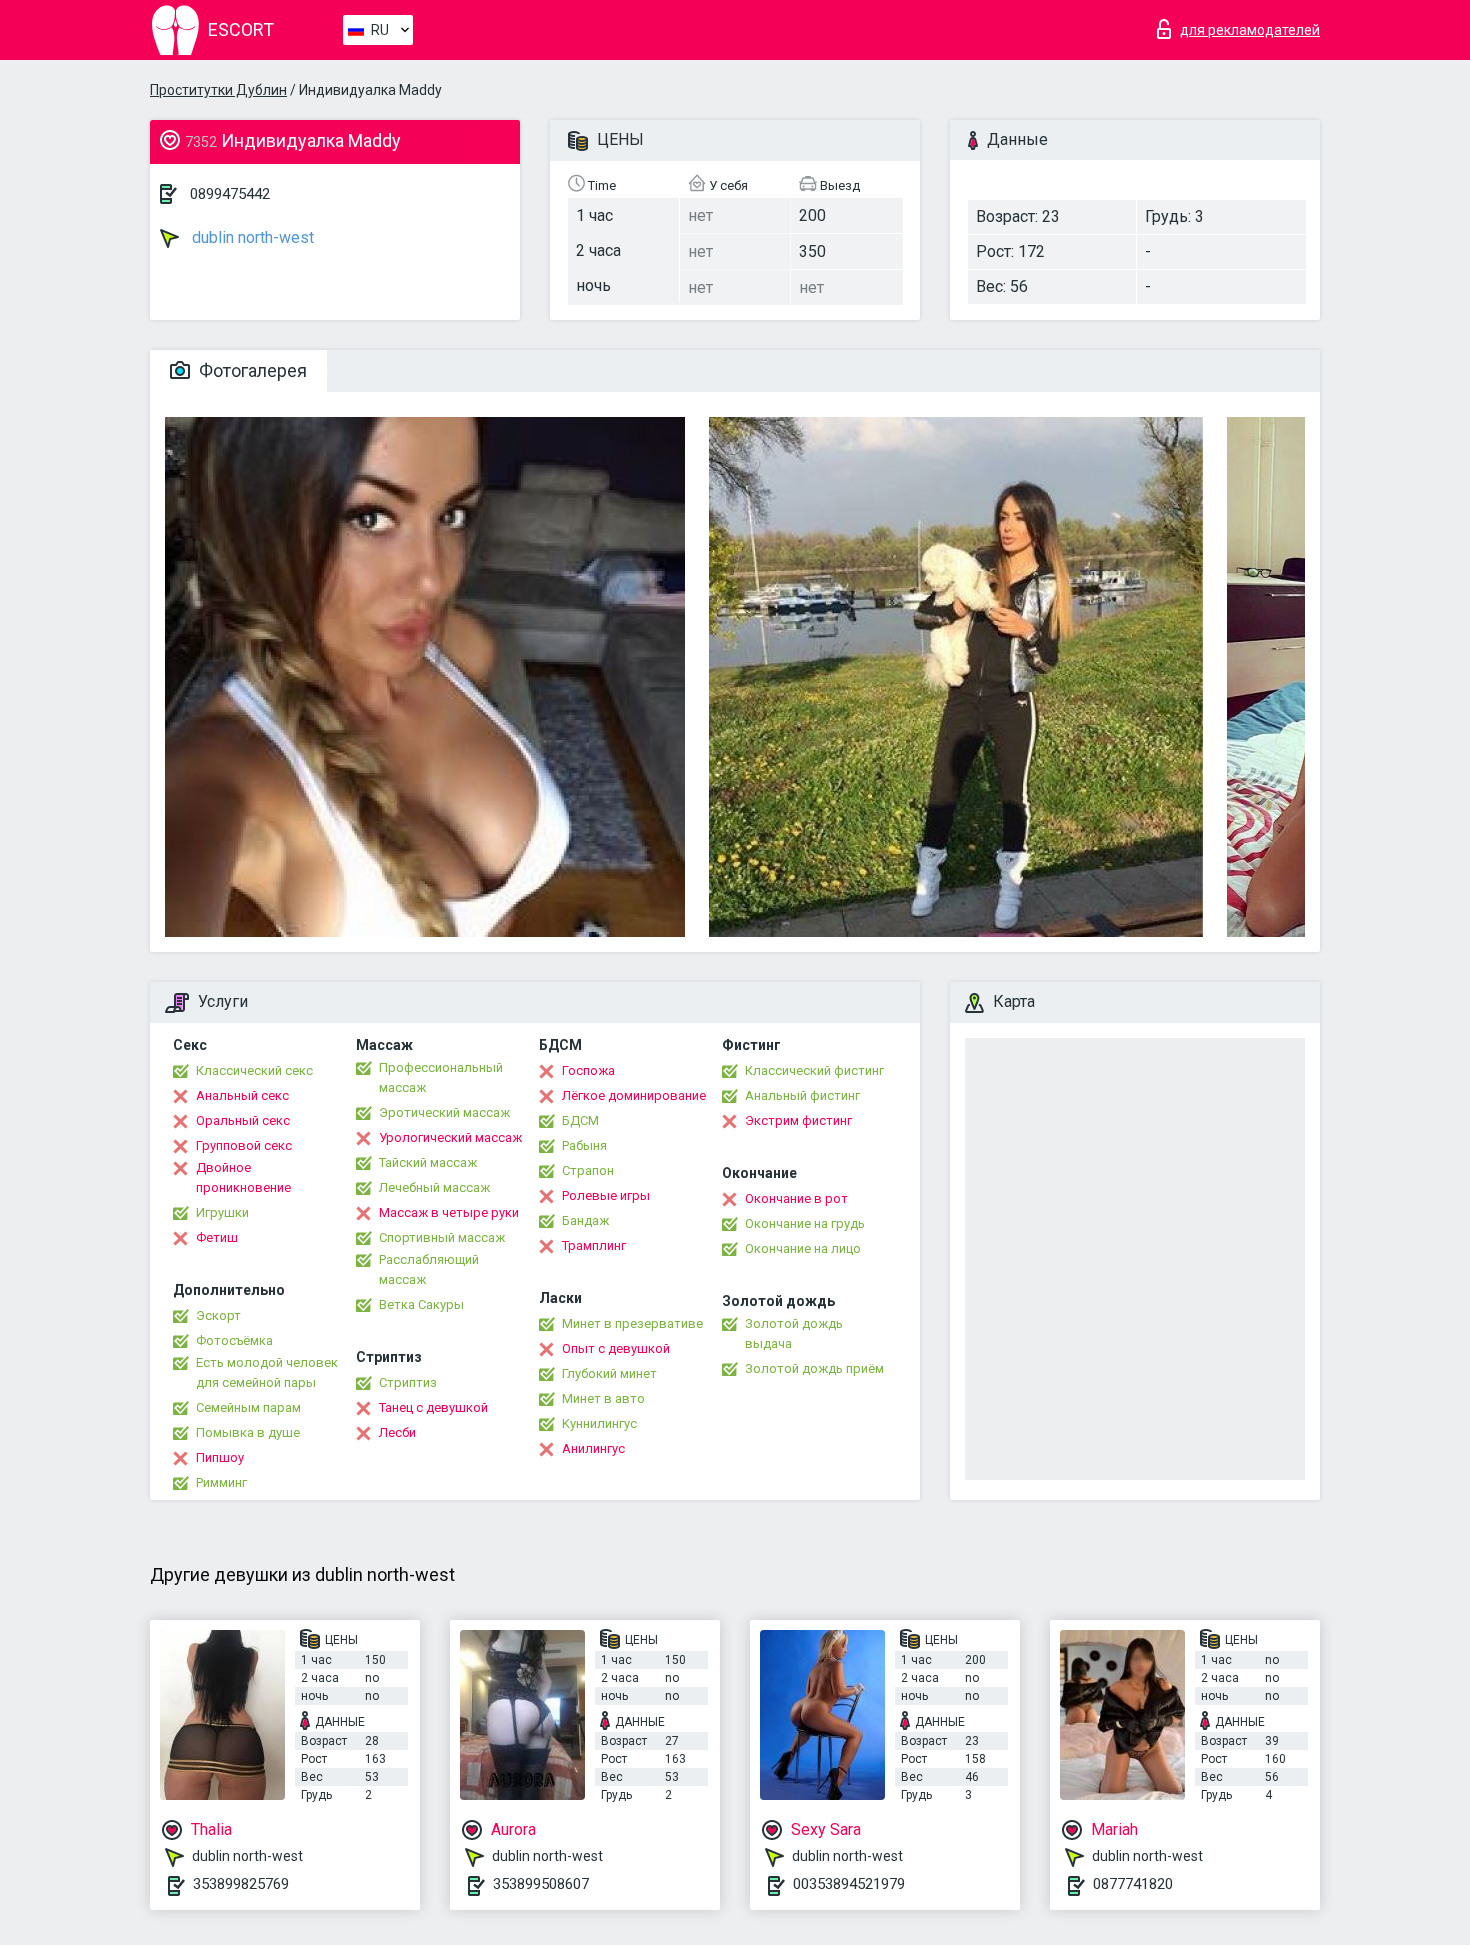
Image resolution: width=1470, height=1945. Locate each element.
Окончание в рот (796, 1198)
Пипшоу (220, 1457)
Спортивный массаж (442, 1237)
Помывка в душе (248, 1432)
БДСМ (580, 1120)
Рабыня (584, 1145)
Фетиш (217, 1237)
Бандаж (585, 1220)
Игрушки (222, 1212)
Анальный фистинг (802, 1095)
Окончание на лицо (803, 1248)
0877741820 (1133, 1884)
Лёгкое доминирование (634, 1095)
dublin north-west (251, 237)
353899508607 (541, 1884)
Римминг (221, 1482)
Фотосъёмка (234, 1340)
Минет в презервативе (632, 1323)
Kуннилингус (599, 1423)
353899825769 (241, 1884)
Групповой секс (244, 1145)
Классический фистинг (814, 1070)
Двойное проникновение (243, 1177)
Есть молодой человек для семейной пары (267, 1372)
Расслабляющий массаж (429, 1269)
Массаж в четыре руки (449, 1212)
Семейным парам (248, 1407)
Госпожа (588, 1070)
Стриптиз (408, 1382)
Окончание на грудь (805, 1223)
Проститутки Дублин (218, 90)
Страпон (588, 1170)
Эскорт (218, 1315)
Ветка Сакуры (421, 1304)
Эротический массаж (444, 1112)
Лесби (397, 1432)
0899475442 (230, 194)
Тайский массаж (428, 1162)
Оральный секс (243, 1120)
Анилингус (593, 1448)
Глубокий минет (609, 1373)
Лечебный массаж (434, 1187)
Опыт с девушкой (616, 1348)
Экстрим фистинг (798, 1120)
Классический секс (254, 1070)
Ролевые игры (606, 1195)
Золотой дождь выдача (794, 1333)
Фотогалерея (251, 370)
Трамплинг (594, 1245)
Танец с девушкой (433, 1407)
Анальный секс (242, 1095)
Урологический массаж (450, 1137)
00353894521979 (849, 1884)
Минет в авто (603, 1398)
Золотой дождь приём (814, 1368)
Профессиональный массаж (441, 1077)
